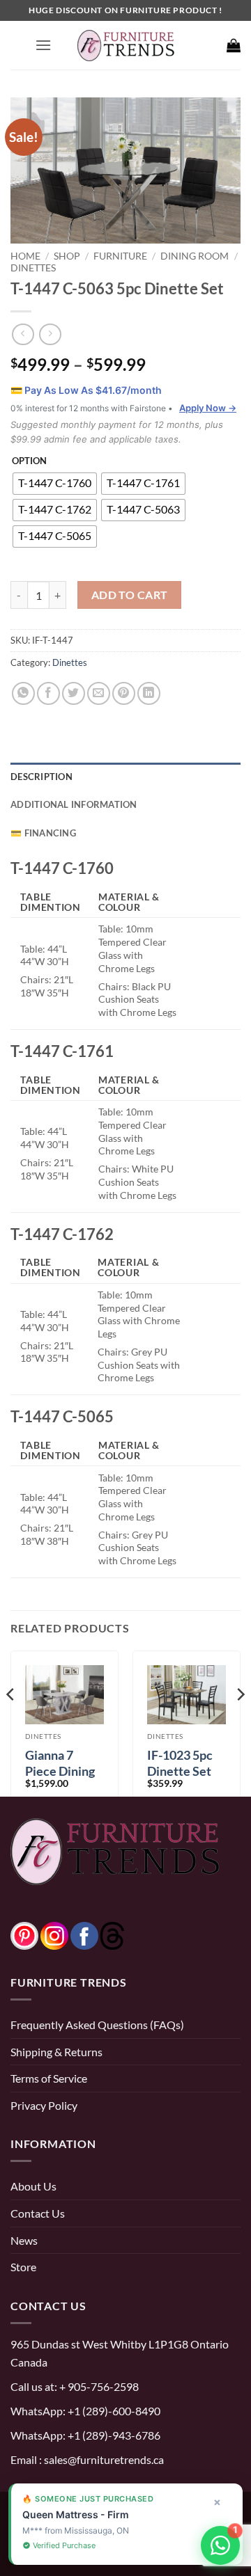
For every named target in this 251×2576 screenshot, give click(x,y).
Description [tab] (41, 777)
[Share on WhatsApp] (23, 693)
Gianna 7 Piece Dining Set (60, 1771)
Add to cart (130, 595)
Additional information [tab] (74, 804)
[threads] (98, 1934)
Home (25, 256)
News (24, 2240)
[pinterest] (24, 1934)
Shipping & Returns (56, 2052)
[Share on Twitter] (74, 693)
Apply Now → (208, 408)
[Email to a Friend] (99, 693)
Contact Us (38, 2213)
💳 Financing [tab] (43, 833)
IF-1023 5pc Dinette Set (180, 1763)
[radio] (55, 484)
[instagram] (54, 1934)
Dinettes (33, 268)
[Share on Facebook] (48, 693)
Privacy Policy (44, 2105)
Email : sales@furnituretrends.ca (87, 2459)
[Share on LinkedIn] (149, 693)
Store (23, 2267)
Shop (67, 256)
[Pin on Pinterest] (124, 693)
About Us (33, 2186)
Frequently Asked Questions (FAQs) (97, 2025)
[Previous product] (50, 334)
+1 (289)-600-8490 (113, 2411)
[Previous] (11, 1722)
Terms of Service (49, 2078)
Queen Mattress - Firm (76, 2514)
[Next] (240, 1722)
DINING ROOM (195, 256)
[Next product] (23, 334)
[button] (43, 45)
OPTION (29, 461)
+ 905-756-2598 (98, 2386)
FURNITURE (120, 256)
